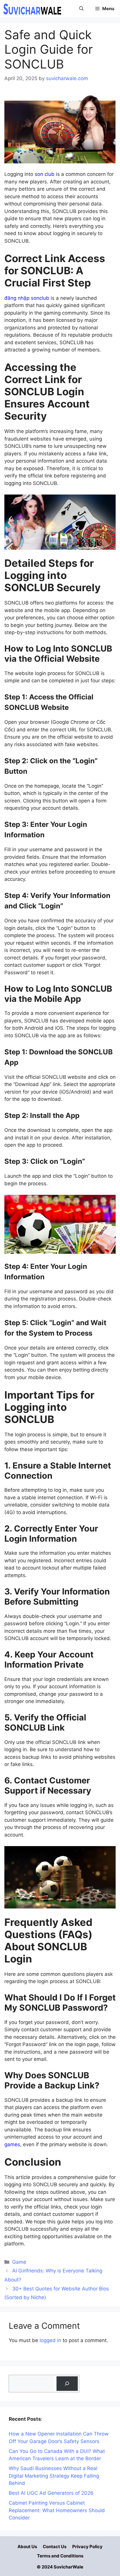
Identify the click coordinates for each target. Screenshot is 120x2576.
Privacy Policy (87, 2547)
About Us (27, 2547)
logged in (50, 2340)
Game (19, 2262)
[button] (81, 9)
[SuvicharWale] (32, 9)
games (12, 2144)
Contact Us (55, 2547)
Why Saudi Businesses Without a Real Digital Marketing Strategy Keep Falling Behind (54, 2476)
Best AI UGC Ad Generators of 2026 (51, 2493)
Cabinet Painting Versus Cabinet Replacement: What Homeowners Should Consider (57, 2510)
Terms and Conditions (60, 2556)
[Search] (67, 2384)
